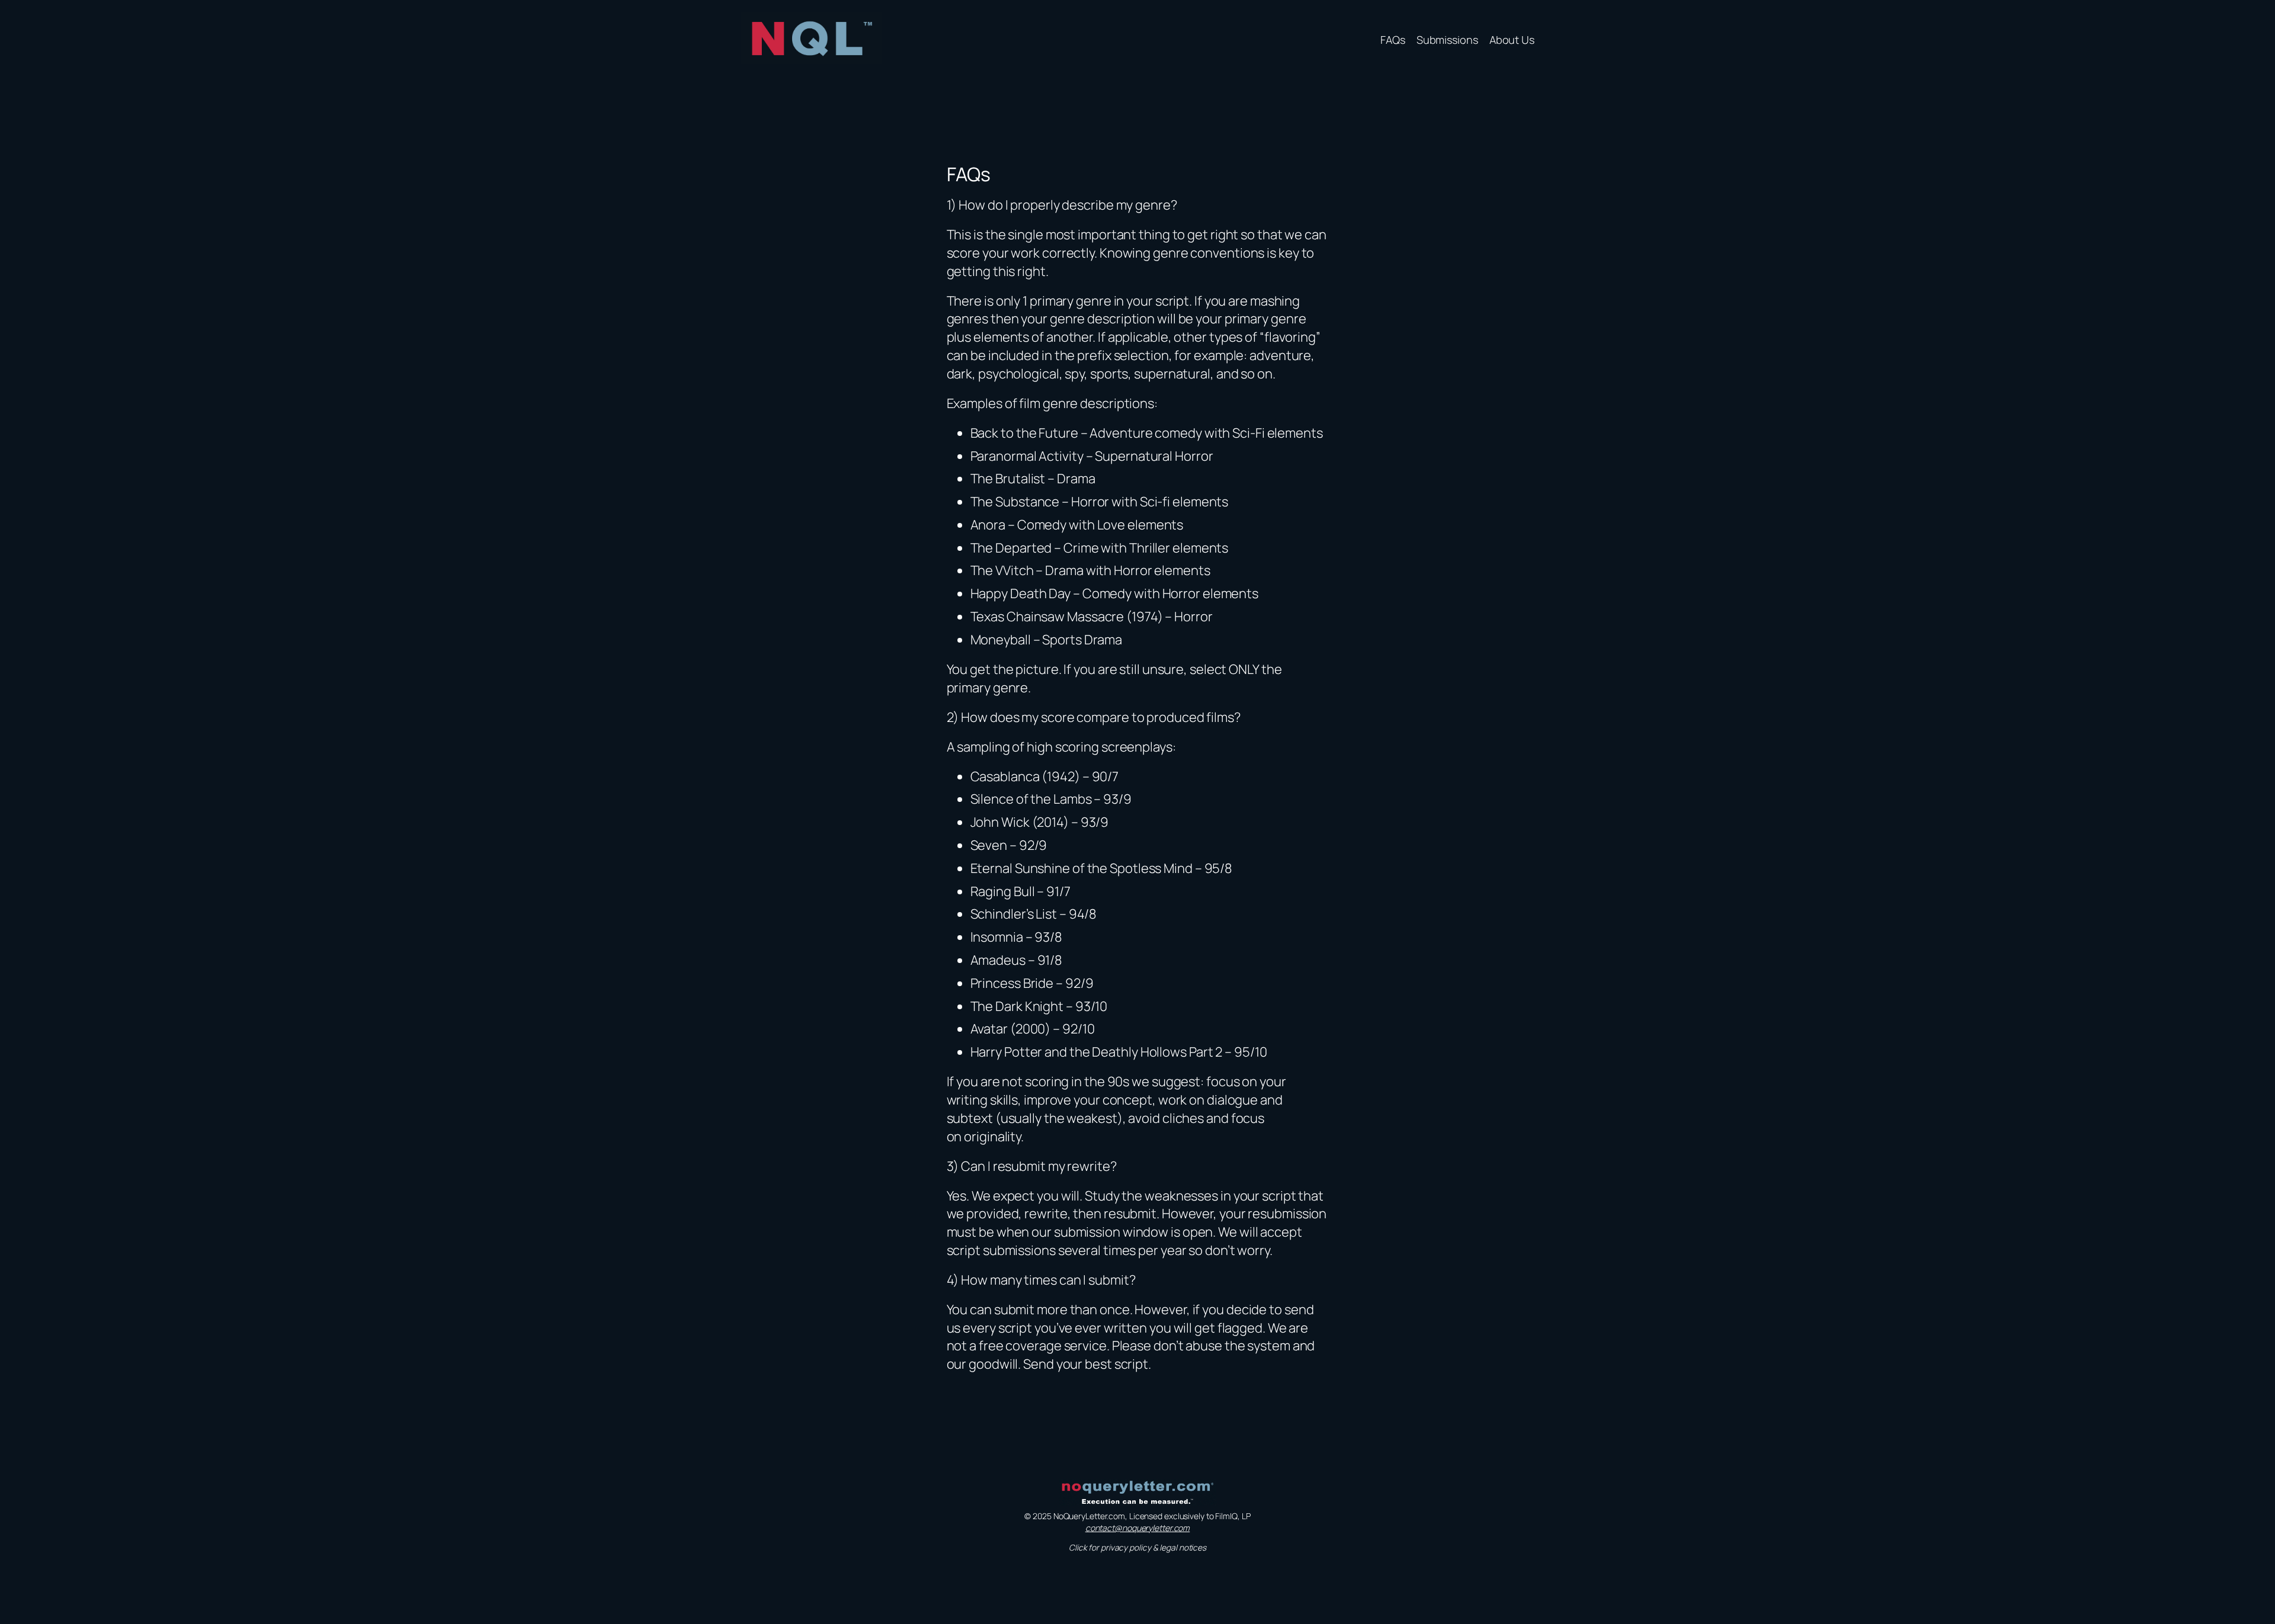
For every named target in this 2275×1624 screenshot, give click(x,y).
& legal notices (1180, 1547)
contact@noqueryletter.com (1138, 1528)
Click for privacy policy (1111, 1547)
